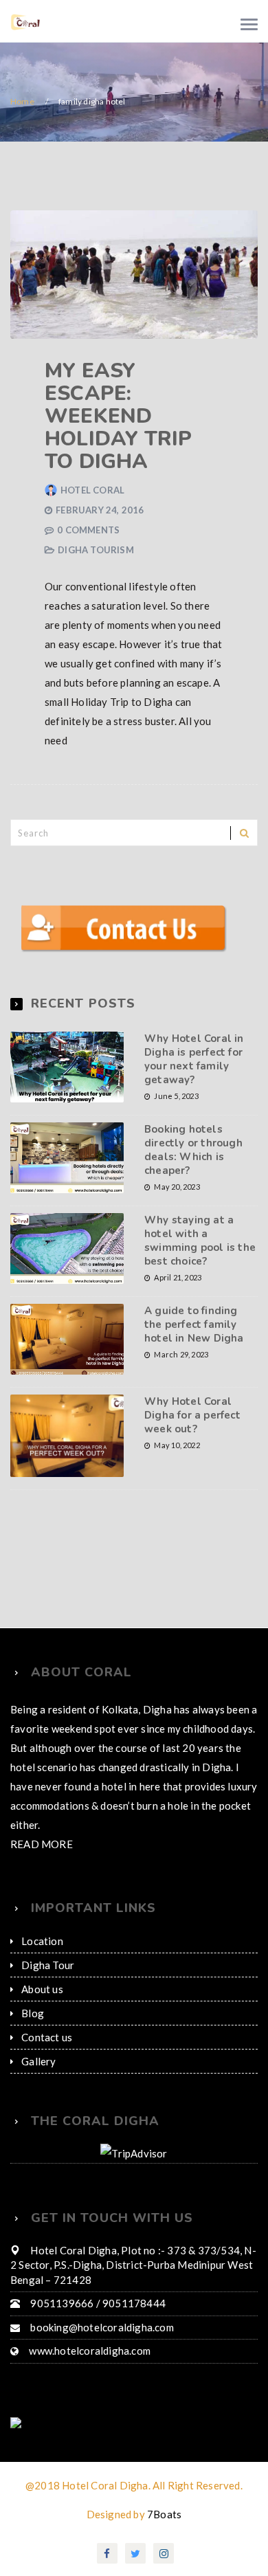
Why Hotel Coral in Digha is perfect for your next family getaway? (194, 1039)
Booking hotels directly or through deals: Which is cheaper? (193, 1130)
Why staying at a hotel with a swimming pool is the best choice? (200, 1221)
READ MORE (41, 1824)
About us (42, 1969)
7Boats (164, 2494)
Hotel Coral (91, 490)
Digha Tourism (177, 530)
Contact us (46, 2017)
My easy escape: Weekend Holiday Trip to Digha (118, 416)
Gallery (38, 2041)
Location (42, 1921)
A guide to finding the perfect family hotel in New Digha (194, 1304)
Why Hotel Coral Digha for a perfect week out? (192, 1395)
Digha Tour (46, 1945)
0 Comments (87, 530)
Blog (32, 1993)
